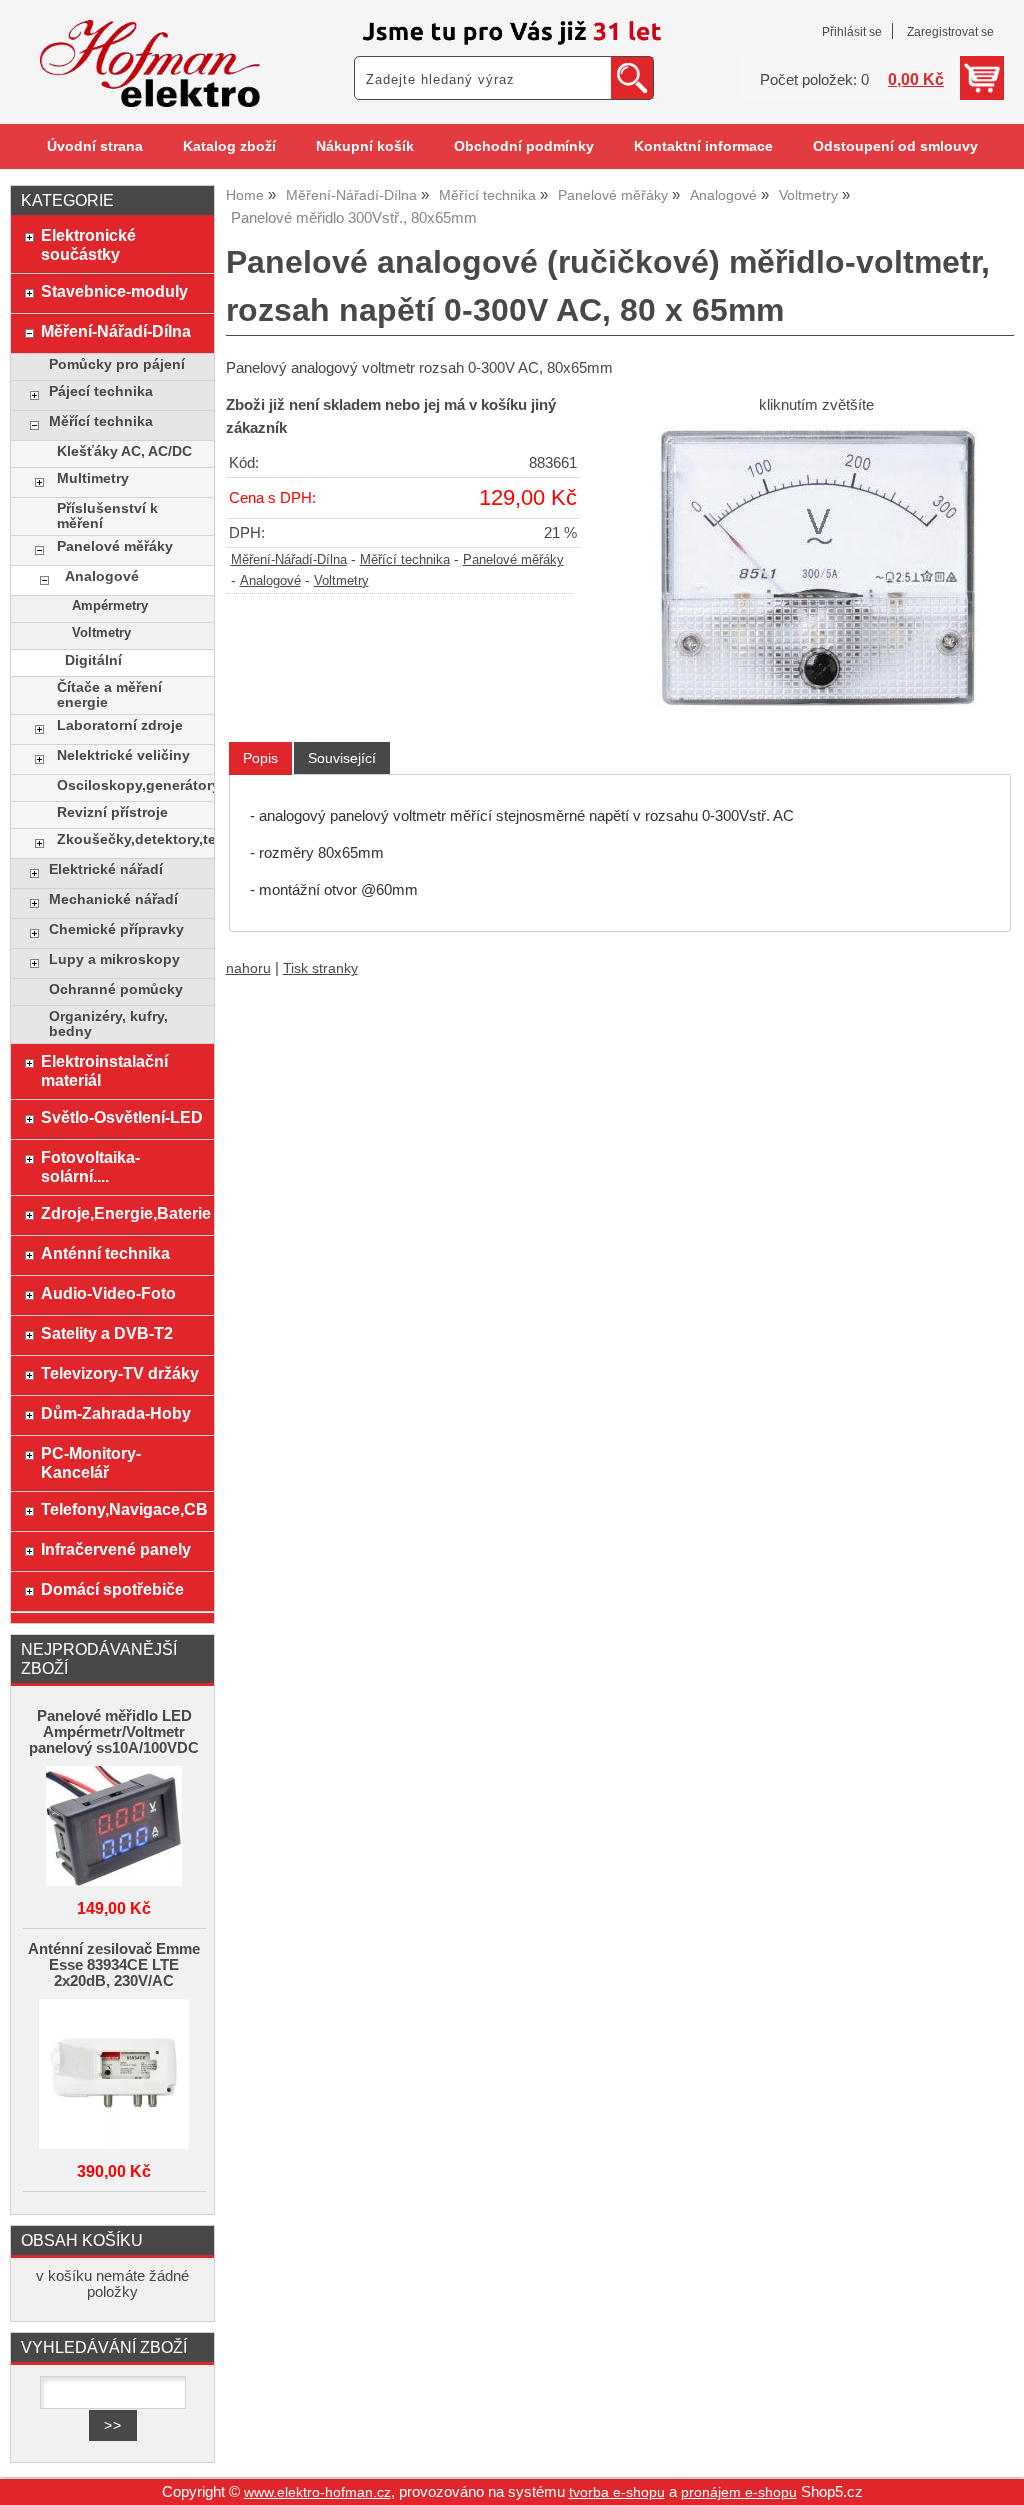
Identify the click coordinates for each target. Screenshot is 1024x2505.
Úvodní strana (95, 146)
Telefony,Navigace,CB (122, 1509)
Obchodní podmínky (524, 146)
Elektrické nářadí (106, 869)
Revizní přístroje (112, 812)
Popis (260, 758)
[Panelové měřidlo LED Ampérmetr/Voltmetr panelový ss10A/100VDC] (114, 1827)
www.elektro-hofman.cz (317, 2492)
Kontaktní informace (703, 146)
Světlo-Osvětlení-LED (122, 1117)
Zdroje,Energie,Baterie (122, 1213)
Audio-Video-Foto (108, 1293)
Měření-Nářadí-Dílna (289, 560)
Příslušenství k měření (107, 516)
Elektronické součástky (88, 244)
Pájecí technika (101, 391)
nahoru (248, 968)
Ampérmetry (110, 606)
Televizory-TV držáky (120, 1373)
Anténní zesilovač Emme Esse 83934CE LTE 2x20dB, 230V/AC (114, 1965)
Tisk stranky (320, 968)
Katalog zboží (229, 146)
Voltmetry (341, 581)
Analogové (270, 581)
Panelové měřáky (513, 560)
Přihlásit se (852, 32)
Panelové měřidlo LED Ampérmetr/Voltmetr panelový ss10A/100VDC (114, 1732)
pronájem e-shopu (739, 2492)
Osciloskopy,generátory (130, 785)
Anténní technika (105, 1253)
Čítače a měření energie (109, 695)
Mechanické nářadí (113, 899)
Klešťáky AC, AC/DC (124, 451)
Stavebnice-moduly (114, 291)
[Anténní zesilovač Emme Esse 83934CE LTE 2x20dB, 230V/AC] (114, 2075)
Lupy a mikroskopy (114, 959)
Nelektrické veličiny (123, 755)
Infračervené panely (116, 1549)
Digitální (93, 660)
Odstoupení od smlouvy (895, 146)
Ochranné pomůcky (116, 989)
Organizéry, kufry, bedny (108, 1024)
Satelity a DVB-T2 (107, 1333)
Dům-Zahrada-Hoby (116, 1413)
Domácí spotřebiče (112, 1589)
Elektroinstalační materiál (104, 1070)
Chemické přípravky (116, 929)
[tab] (260, 758)
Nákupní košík (365, 146)
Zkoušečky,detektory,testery (130, 839)
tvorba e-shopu (617, 2492)
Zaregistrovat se (950, 32)
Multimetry (93, 478)
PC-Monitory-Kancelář (91, 1462)
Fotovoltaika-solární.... (90, 1166)
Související (342, 758)
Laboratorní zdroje (120, 725)
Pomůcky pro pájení (117, 364)
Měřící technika (405, 560)
